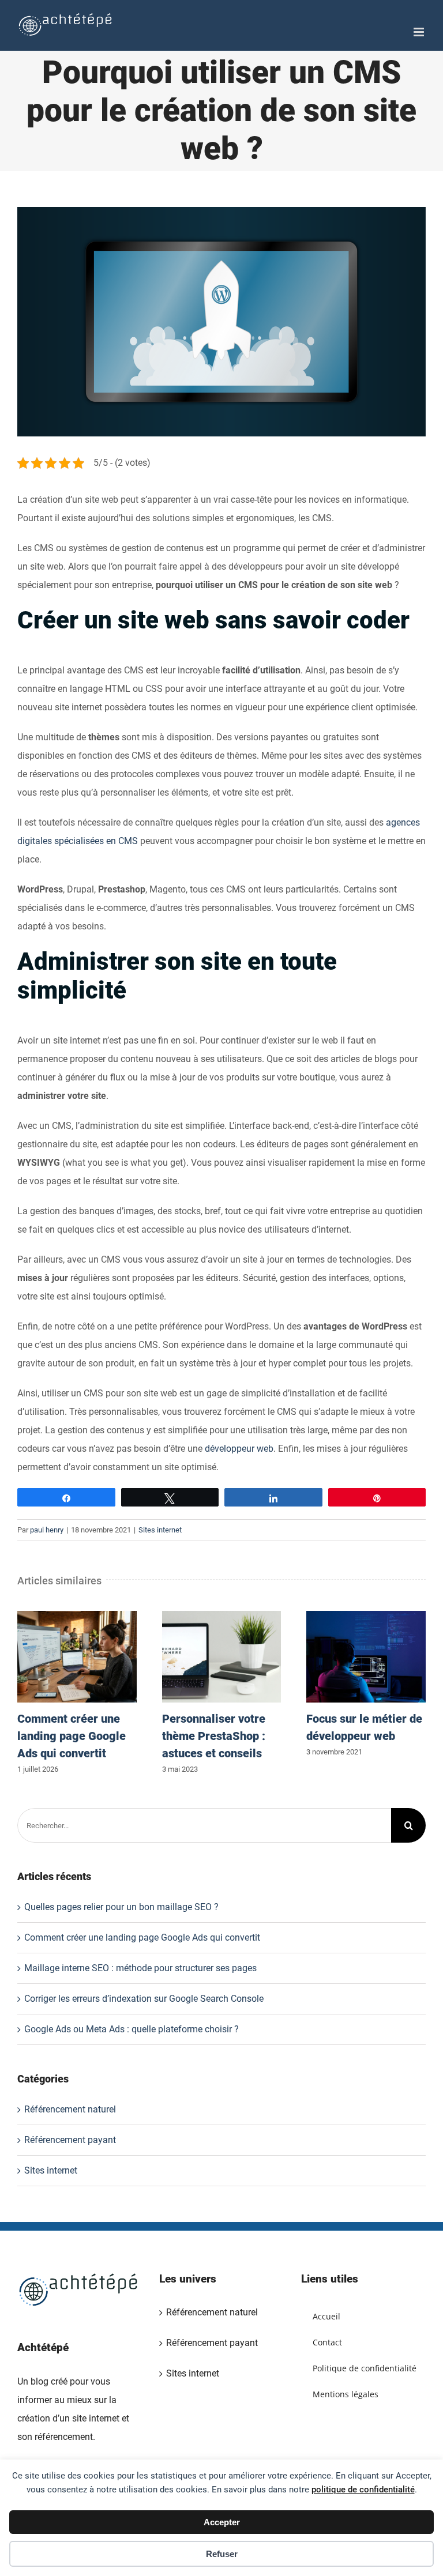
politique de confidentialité (363, 2490)
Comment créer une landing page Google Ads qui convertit (77, 1657)
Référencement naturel (70, 2109)
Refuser (222, 2554)
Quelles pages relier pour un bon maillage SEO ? (121, 1907)
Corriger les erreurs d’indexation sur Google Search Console (144, 1999)
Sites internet (160, 1530)
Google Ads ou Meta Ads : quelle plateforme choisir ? (132, 2029)
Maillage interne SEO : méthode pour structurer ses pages (140, 1968)
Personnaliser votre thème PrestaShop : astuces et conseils (221, 1657)
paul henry (47, 1530)
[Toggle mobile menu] (420, 32)
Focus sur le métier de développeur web (366, 1657)
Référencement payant (70, 2140)
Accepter (222, 2522)
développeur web (239, 1449)
